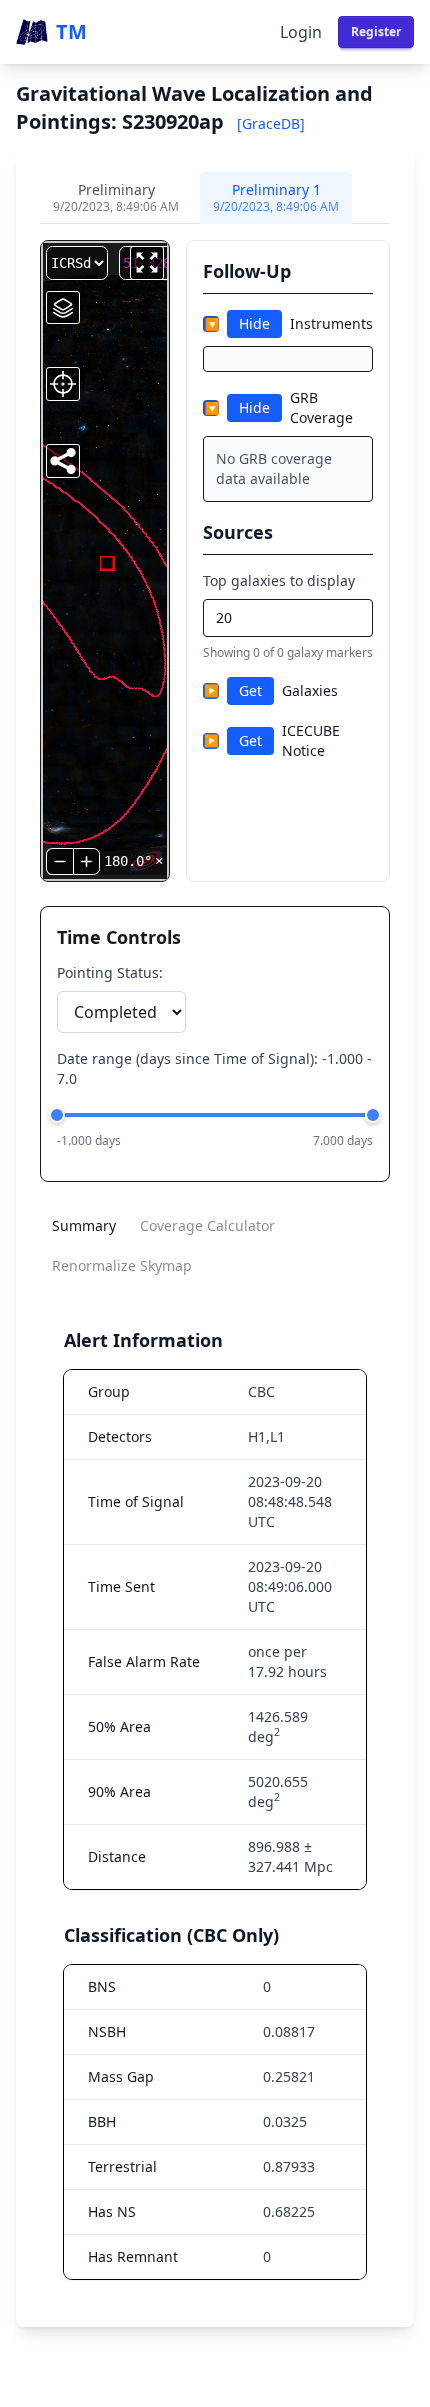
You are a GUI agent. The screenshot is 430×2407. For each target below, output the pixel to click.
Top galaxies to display (279, 580)
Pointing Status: (110, 972)
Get (250, 690)
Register (376, 31)
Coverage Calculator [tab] (207, 1225)
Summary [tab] (84, 1225)
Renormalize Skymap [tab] (122, 1265)
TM (71, 31)
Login (301, 32)
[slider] (57, 1115)
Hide (254, 323)
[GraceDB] (271, 123)
